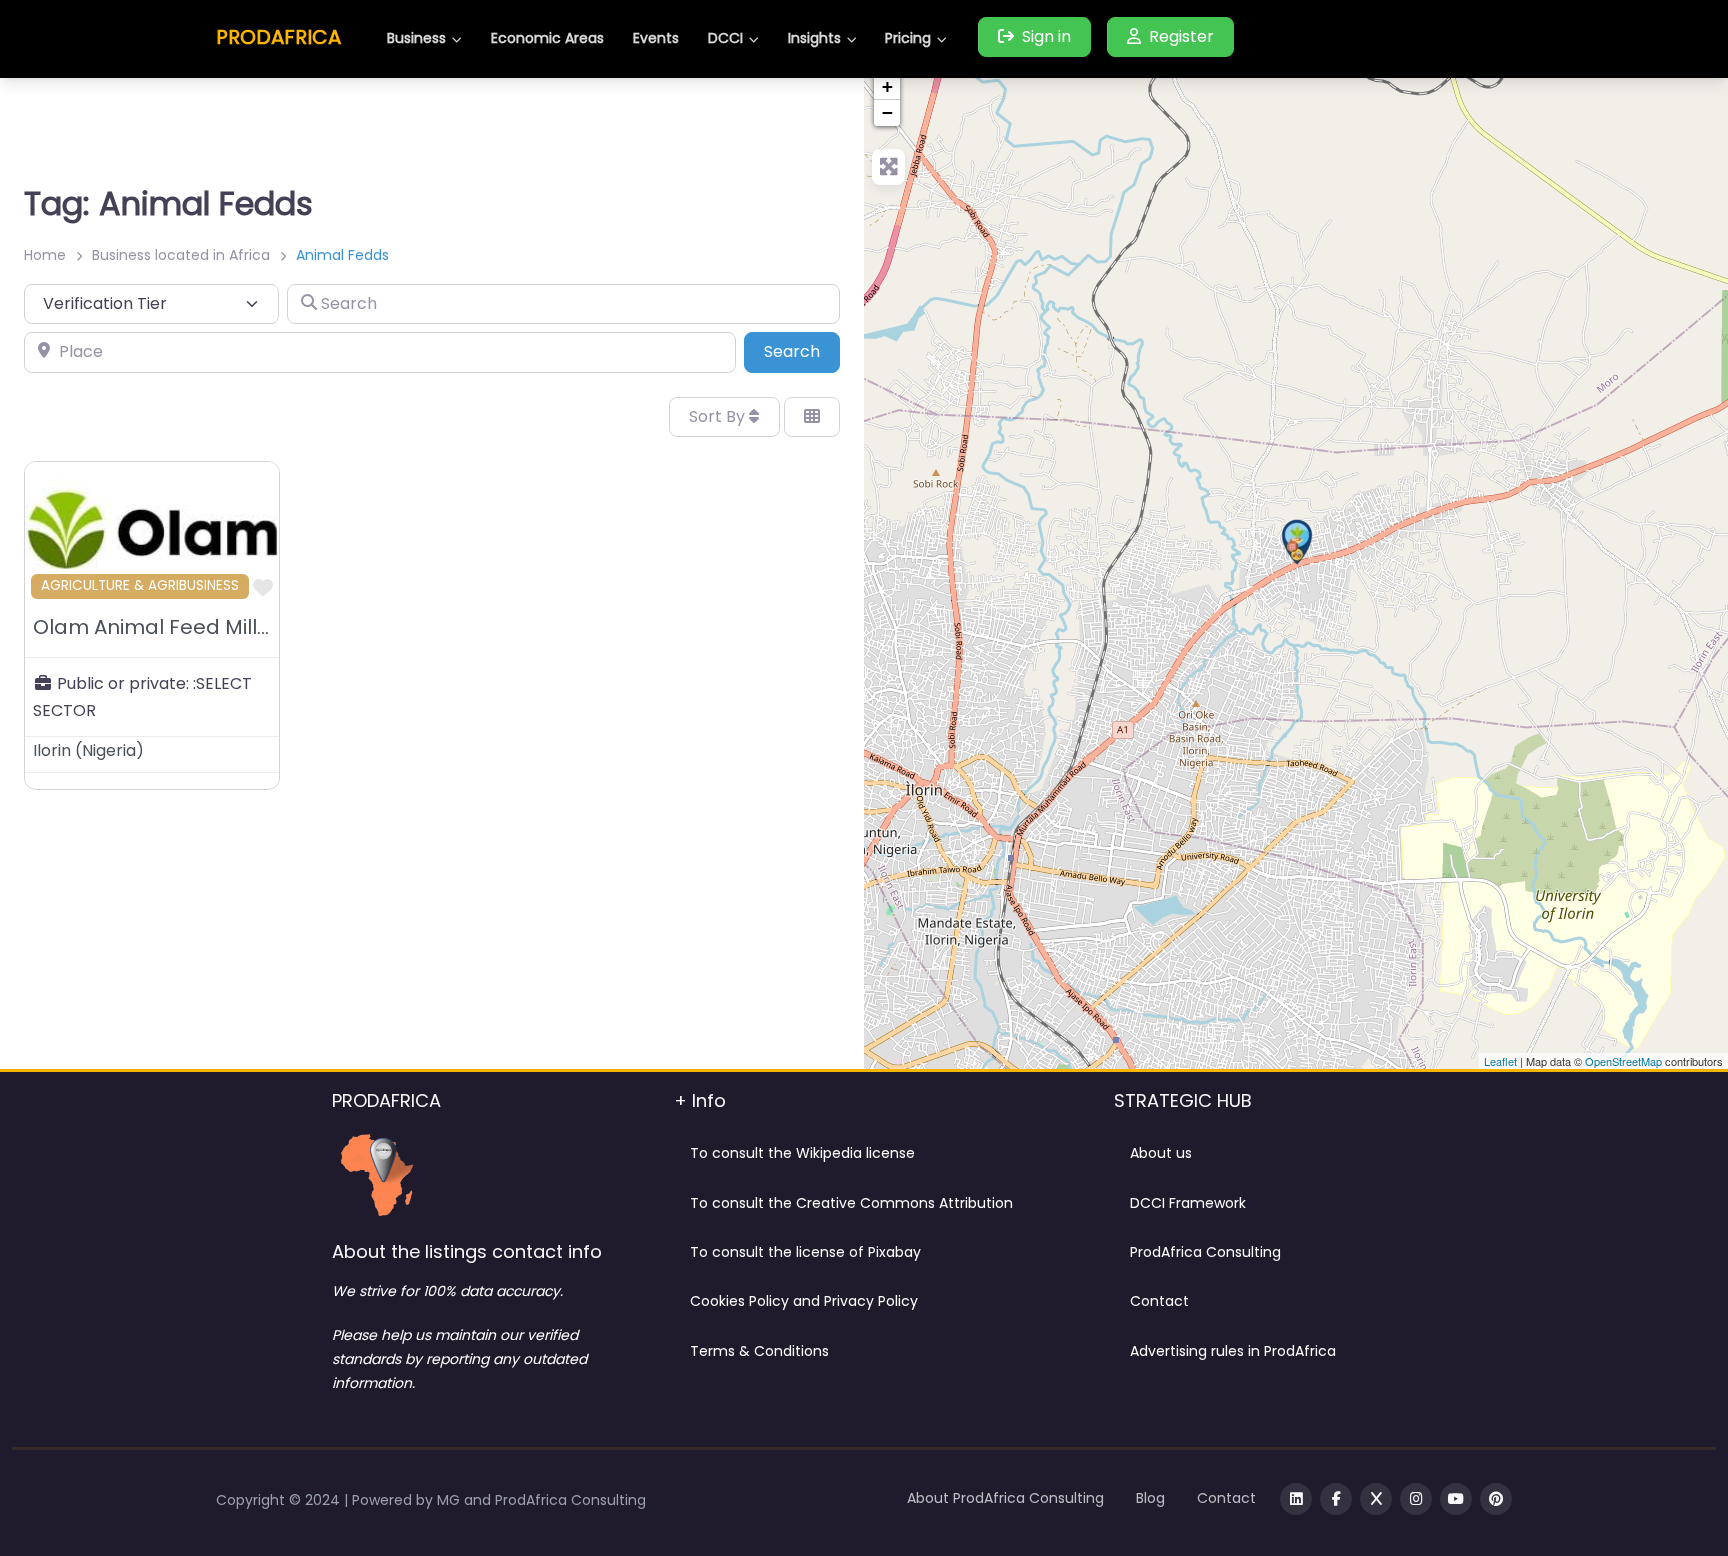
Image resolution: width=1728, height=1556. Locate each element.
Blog (1150, 1498)
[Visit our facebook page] (1336, 1499)
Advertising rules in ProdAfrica (1233, 1351)
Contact (1159, 1301)
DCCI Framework (1188, 1203)
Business (416, 38)
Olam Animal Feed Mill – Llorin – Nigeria (232, 627)
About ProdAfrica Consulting (1005, 1498)
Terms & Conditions (759, 1351)
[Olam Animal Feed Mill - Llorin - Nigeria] (1297, 542)
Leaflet (1500, 1061)
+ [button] (887, 86)
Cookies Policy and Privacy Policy (804, 1301)
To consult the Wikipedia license (802, 1153)
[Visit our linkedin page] (1296, 1499)
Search (802, 351)
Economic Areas (547, 38)
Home (45, 255)
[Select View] (812, 417)
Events (656, 38)
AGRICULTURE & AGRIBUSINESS (140, 585)
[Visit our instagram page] (1416, 1499)
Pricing (908, 38)
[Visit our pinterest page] (1496, 1499)
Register (1181, 36)
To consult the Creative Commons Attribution (851, 1203)
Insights (814, 38)
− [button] (887, 112)
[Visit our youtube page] (1456, 1499)
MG (450, 1500)
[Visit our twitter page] (1376, 1499)
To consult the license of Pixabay (805, 1252)
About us (1161, 1153)
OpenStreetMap (1623, 1061)
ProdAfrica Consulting (1205, 1252)
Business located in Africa (181, 255)
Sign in (1046, 36)
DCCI (725, 38)
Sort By (719, 416)
